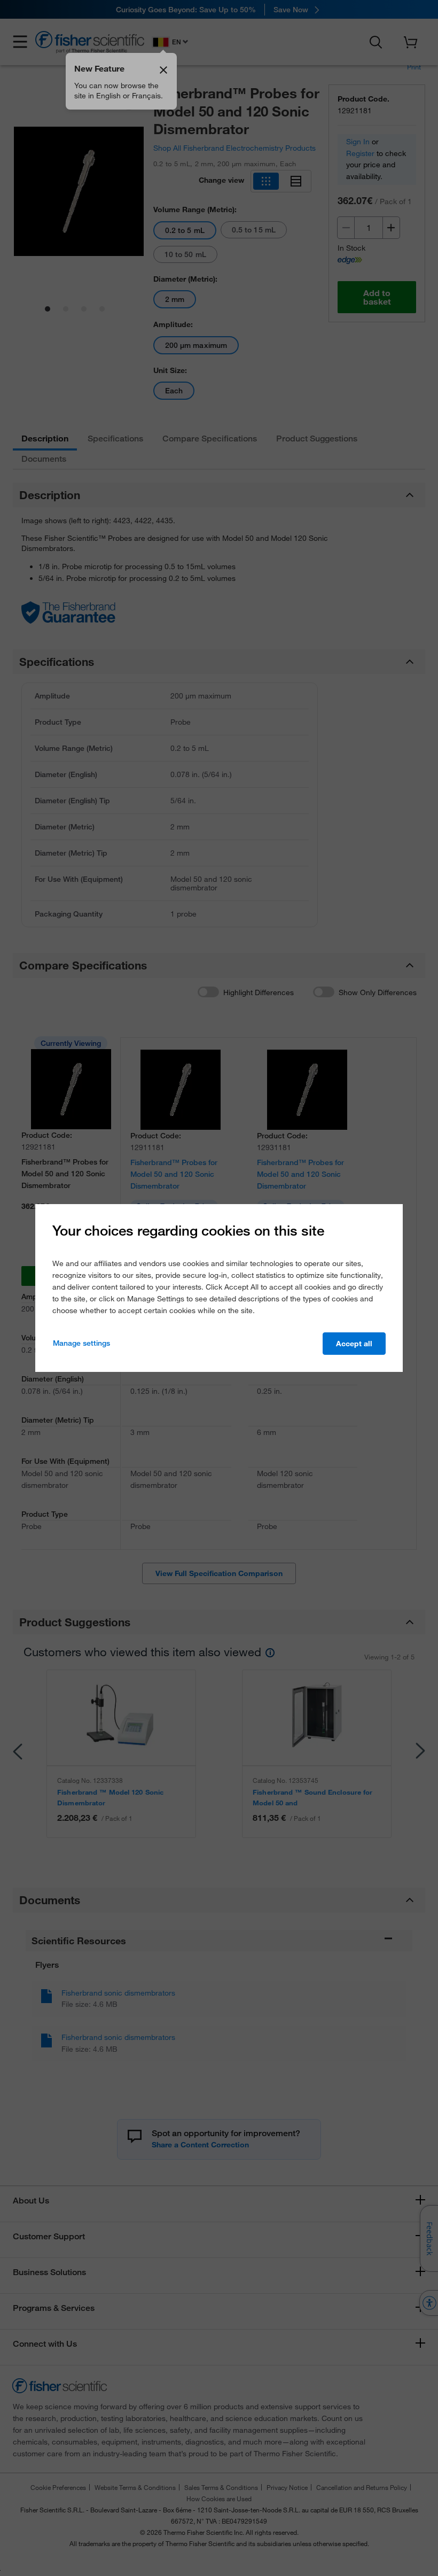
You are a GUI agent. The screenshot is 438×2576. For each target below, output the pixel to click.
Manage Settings (81, 1343)
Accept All (354, 1344)
